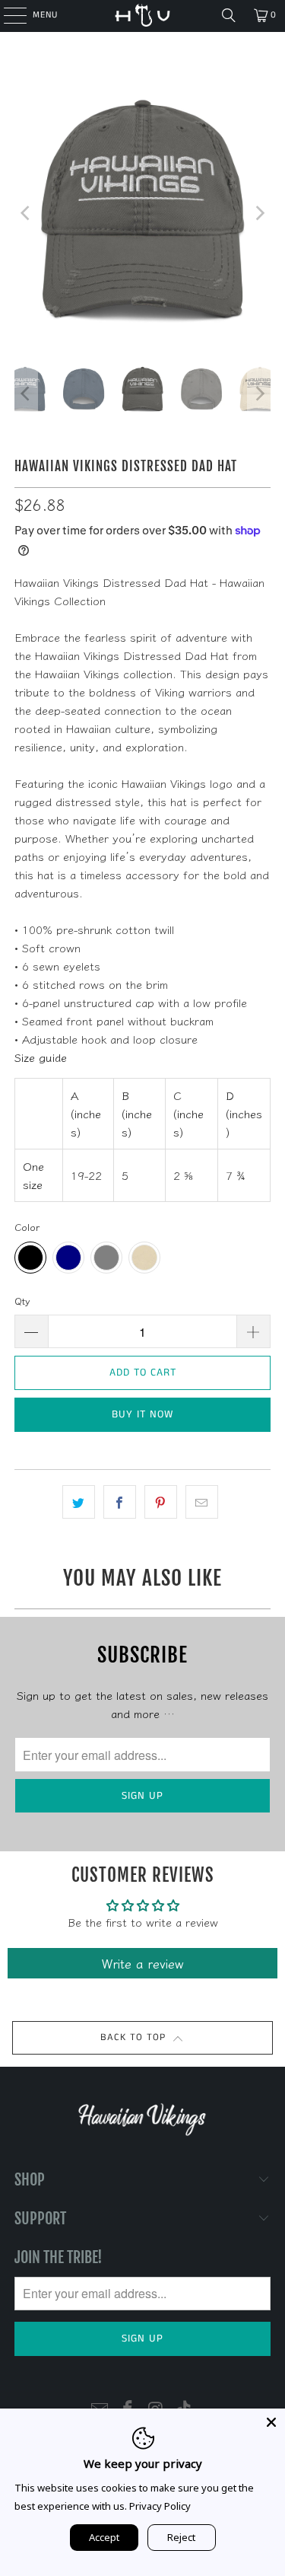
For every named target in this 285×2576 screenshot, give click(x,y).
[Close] (271, 2422)
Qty (22, 1301)
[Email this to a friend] (202, 1502)
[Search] (229, 15)
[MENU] (7, 15)
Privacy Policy (160, 2506)
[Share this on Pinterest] (161, 1502)
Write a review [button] (143, 1963)
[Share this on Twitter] (79, 1502)
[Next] (259, 213)
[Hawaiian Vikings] (143, 15)
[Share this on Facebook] (120, 1502)
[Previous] (26, 213)
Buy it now (142, 1414)
